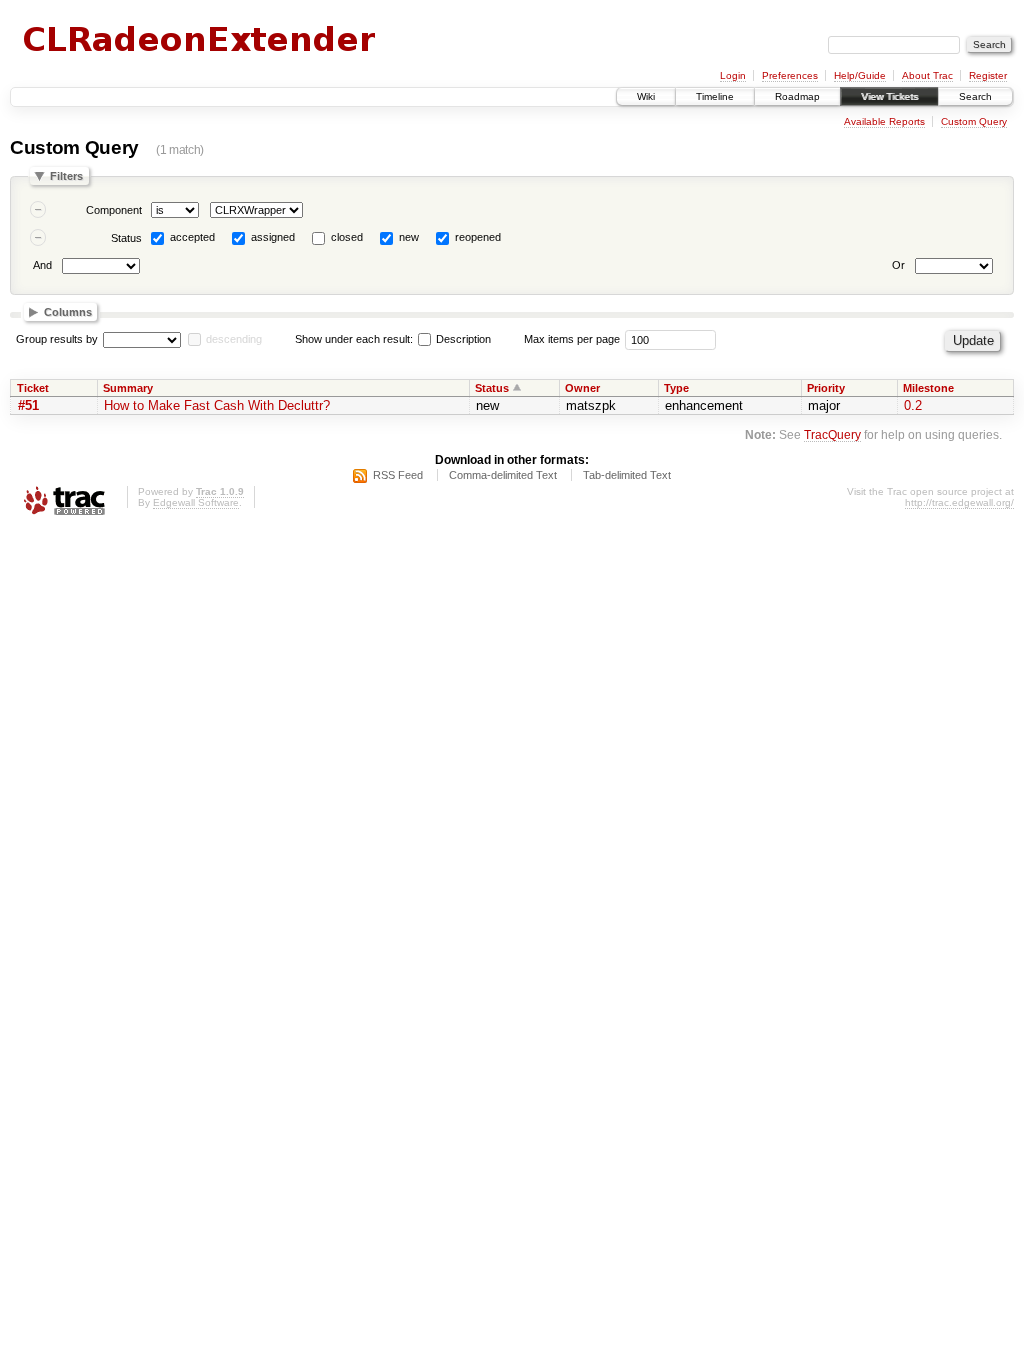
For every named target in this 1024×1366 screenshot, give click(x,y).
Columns (68, 312)
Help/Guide (860, 75)
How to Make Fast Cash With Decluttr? (217, 405)
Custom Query (974, 121)
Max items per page (572, 339)
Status (126, 238)
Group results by (57, 339)
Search (975, 96)
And (42, 265)
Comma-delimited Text (503, 475)
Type (676, 388)
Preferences (790, 75)
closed (347, 237)
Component (114, 210)
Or (898, 265)
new (409, 237)
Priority (826, 388)
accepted (192, 237)
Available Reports (884, 121)
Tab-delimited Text (627, 475)
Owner (582, 388)
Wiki (646, 96)
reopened (478, 237)
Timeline (715, 96)
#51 (28, 405)
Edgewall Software (196, 502)
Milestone (928, 388)
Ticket (33, 388)
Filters (66, 176)
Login (733, 75)
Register (988, 75)
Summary (128, 388)
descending (234, 339)
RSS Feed (398, 475)
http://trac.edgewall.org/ (959, 502)
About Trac (927, 75)
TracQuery (832, 434)
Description (462, 339)
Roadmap (797, 96)
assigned (273, 237)
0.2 (913, 405)
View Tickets (889, 96)
